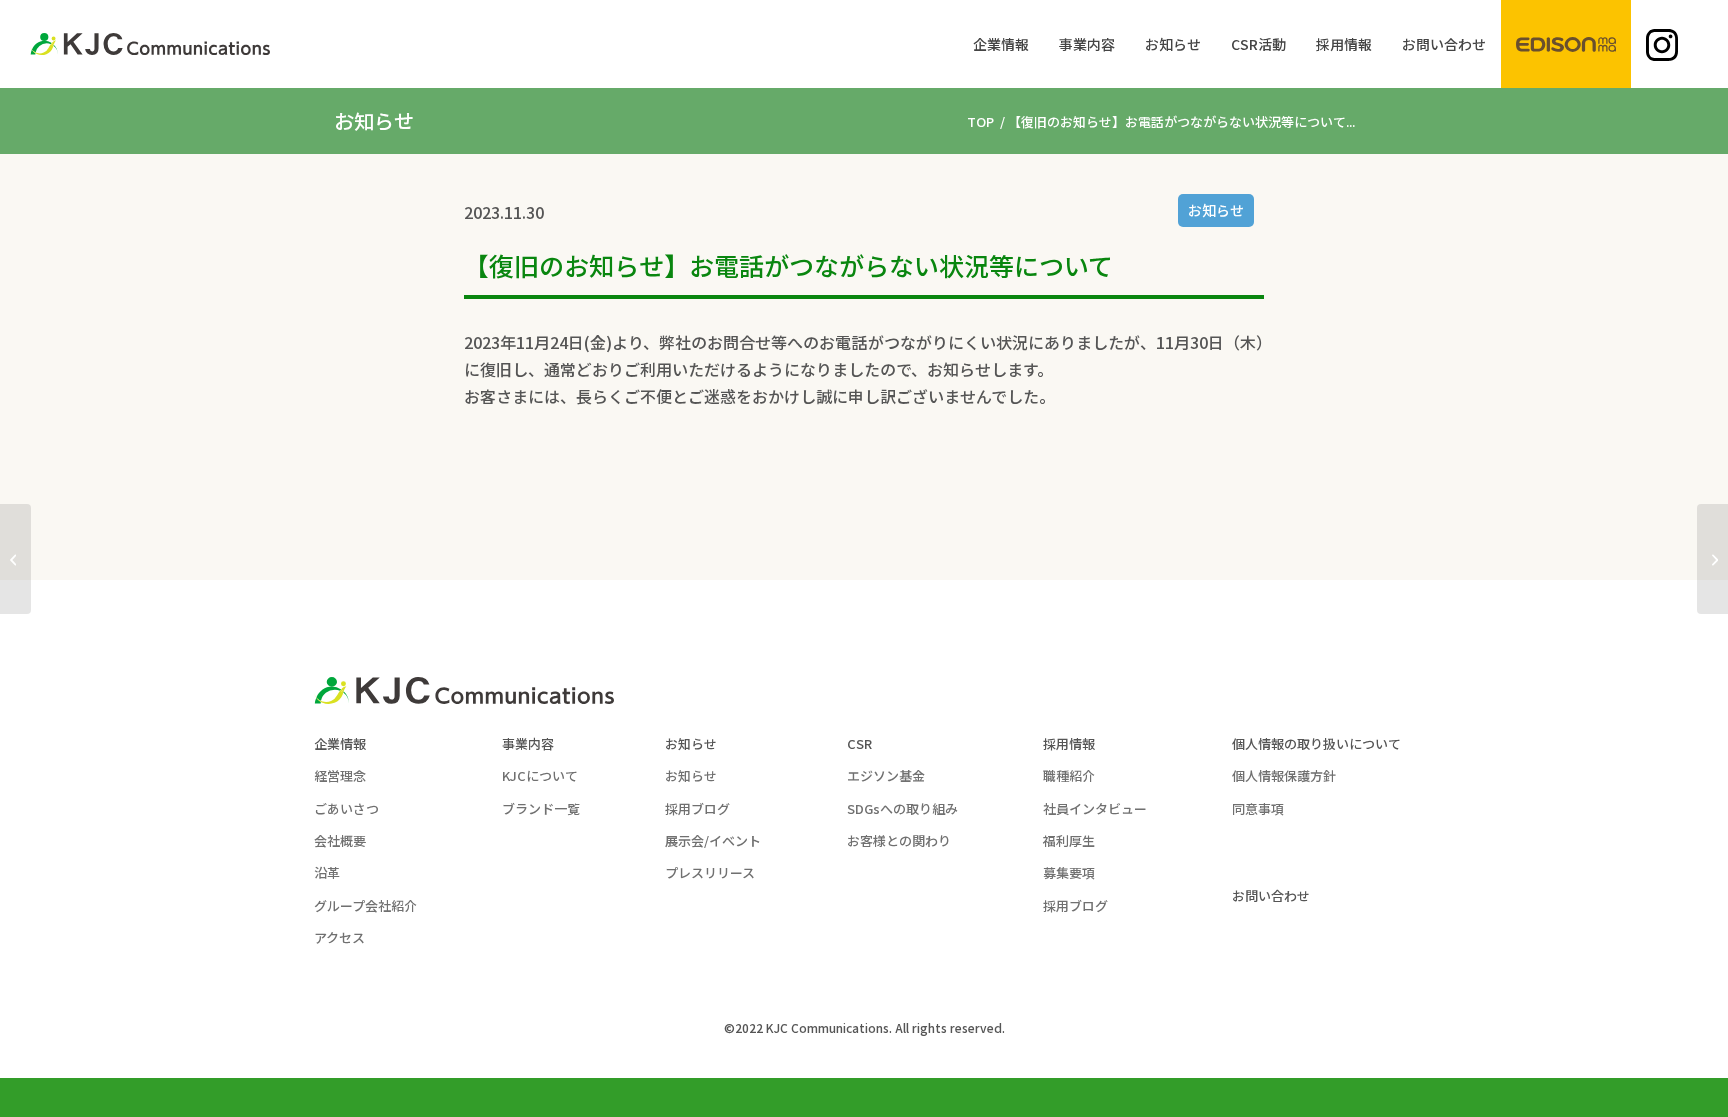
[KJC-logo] (150, 44)
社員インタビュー (1095, 808)
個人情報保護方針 (1284, 775)
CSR (859, 743)
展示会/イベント (713, 840)
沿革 (327, 872)
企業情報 (340, 743)
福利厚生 (1069, 840)
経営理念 (340, 775)
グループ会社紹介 (365, 905)
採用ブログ (697, 808)
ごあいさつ (346, 808)
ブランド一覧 (541, 808)
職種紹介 (1069, 775)
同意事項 (1258, 808)
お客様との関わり (899, 840)
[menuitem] (1001, 44)
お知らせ (1216, 210)
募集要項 (1069, 872)
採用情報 (1069, 743)
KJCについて (540, 775)
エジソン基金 (886, 775)
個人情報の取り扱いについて (1316, 743)
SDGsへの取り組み (902, 808)
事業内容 (528, 743)
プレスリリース (710, 872)
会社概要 (340, 840)
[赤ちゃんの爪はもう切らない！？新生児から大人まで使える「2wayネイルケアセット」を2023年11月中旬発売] (15, 559)
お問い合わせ (1271, 895)
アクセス (339, 937)
